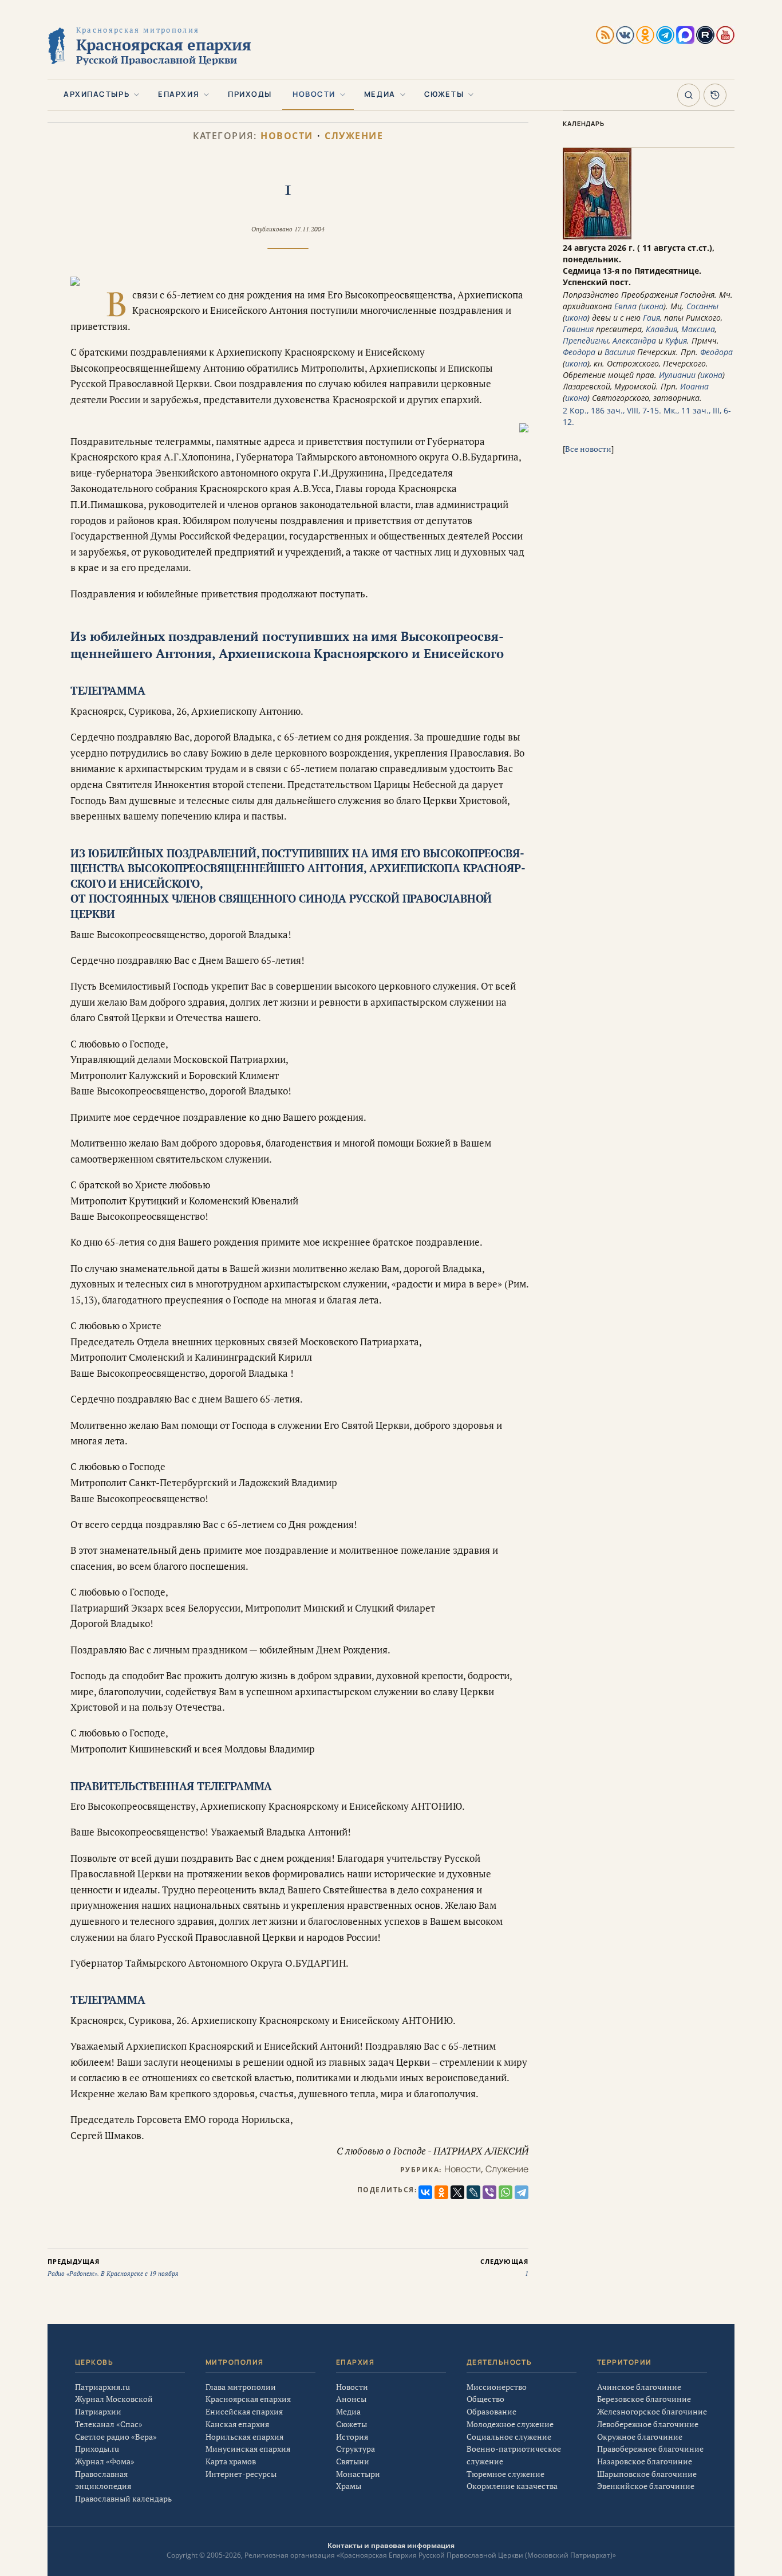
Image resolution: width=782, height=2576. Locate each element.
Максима (698, 329)
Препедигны (586, 340)
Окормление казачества (512, 2486)
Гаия (651, 318)
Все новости (588, 449)
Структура (356, 2449)
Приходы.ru (97, 2449)
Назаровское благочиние (645, 2461)
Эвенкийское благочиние (646, 2486)
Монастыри (358, 2474)
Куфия (676, 340)
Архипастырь (96, 94)
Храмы (349, 2486)
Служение (354, 136)
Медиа (380, 94)
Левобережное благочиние (648, 2424)
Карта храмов (231, 2461)
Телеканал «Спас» (109, 2424)
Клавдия (661, 329)
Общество (485, 2399)
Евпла (625, 306)
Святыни (353, 2461)
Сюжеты (444, 94)
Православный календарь (123, 2498)
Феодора (579, 352)
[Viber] (489, 2192)
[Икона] (597, 236)
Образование (491, 2411)
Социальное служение (509, 2437)
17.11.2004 (309, 229)
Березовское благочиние (644, 2399)
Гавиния (578, 329)
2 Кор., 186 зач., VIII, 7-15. (612, 410)
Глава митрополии (241, 2387)
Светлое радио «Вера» (116, 2437)
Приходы (250, 94)
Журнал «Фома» (105, 2461)
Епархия (179, 94)
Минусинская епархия (248, 2449)
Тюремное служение (505, 2474)
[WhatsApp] (505, 2192)
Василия (620, 352)
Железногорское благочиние (652, 2411)
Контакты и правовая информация (391, 2545)
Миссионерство (497, 2387)
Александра (634, 340)
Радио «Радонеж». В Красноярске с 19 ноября (113, 2267)
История (352, 2437)
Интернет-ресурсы (241, 2474)
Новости (314, 94)
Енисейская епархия (244, 2411)
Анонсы (351, 2399)
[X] (457, 2192)
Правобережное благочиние (650, 2449)
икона (652, 306)
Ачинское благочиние (639, 2387)
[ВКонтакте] (425, 2192)
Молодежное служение (510, 2424)
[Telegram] (522, 2192)
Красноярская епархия (248, 2399)
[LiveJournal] (473, 2192)
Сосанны (702, 306)
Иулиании (677, 375)
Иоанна (694, 386)
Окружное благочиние (640, 2437)
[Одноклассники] (441, 2192)
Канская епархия (237, 2424)
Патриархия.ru (102, 2387)
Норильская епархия (244, 2437)
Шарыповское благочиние (647, 2474)
